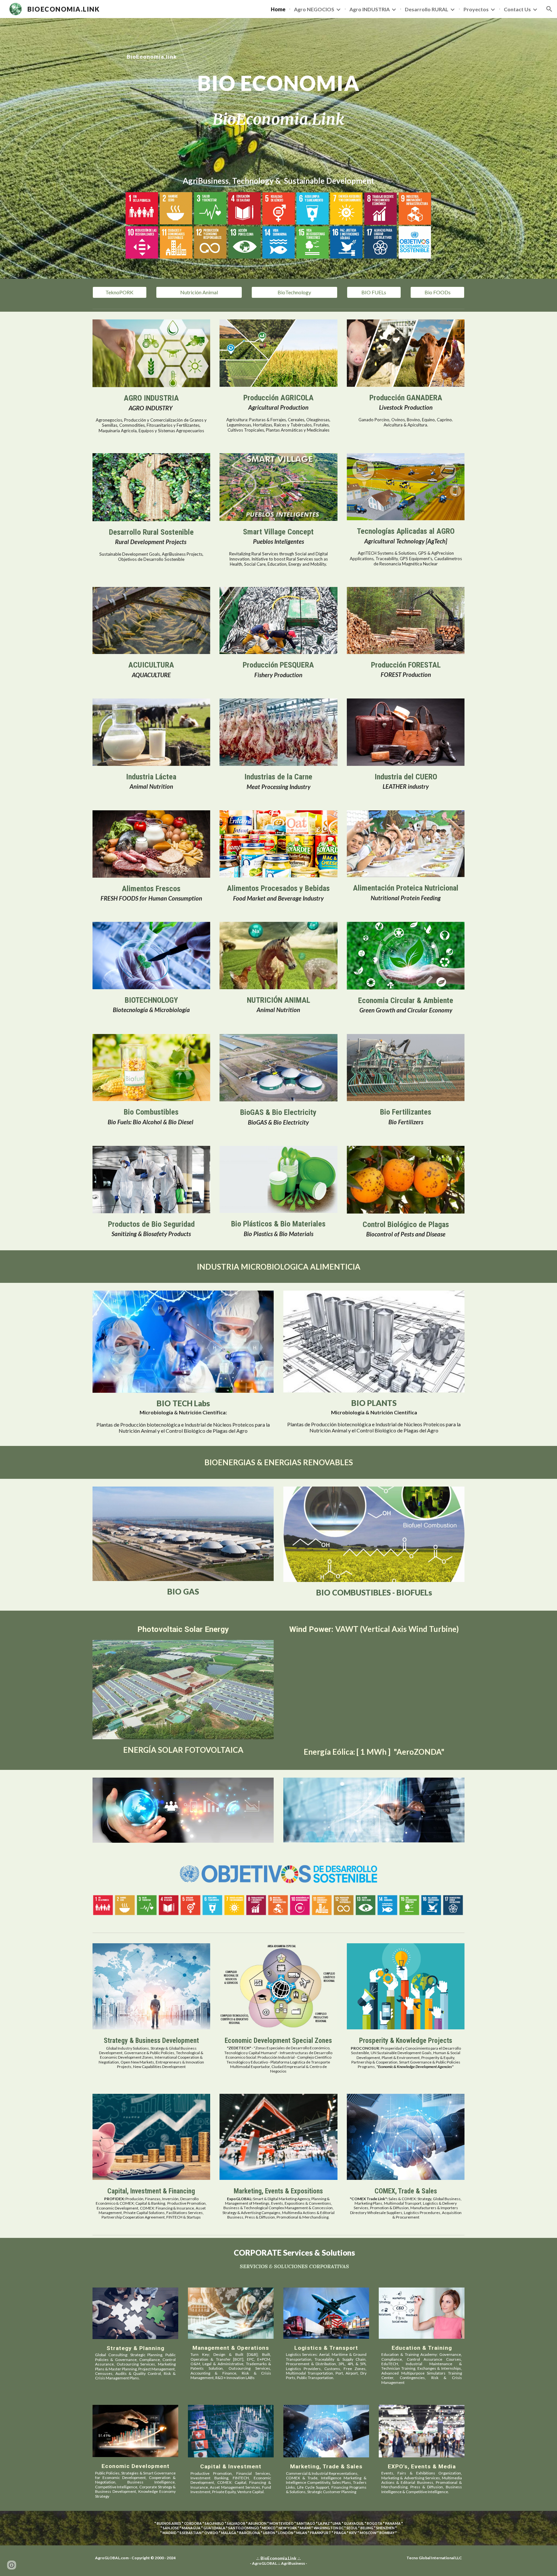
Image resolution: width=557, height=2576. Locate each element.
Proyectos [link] (476, 9)
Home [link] (278, 9)
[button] (549, 9)
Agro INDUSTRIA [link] (370, 9)
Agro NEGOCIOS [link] (314, 9)
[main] (278, 51)
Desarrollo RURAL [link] (427, 9)
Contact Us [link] (517, 9)
